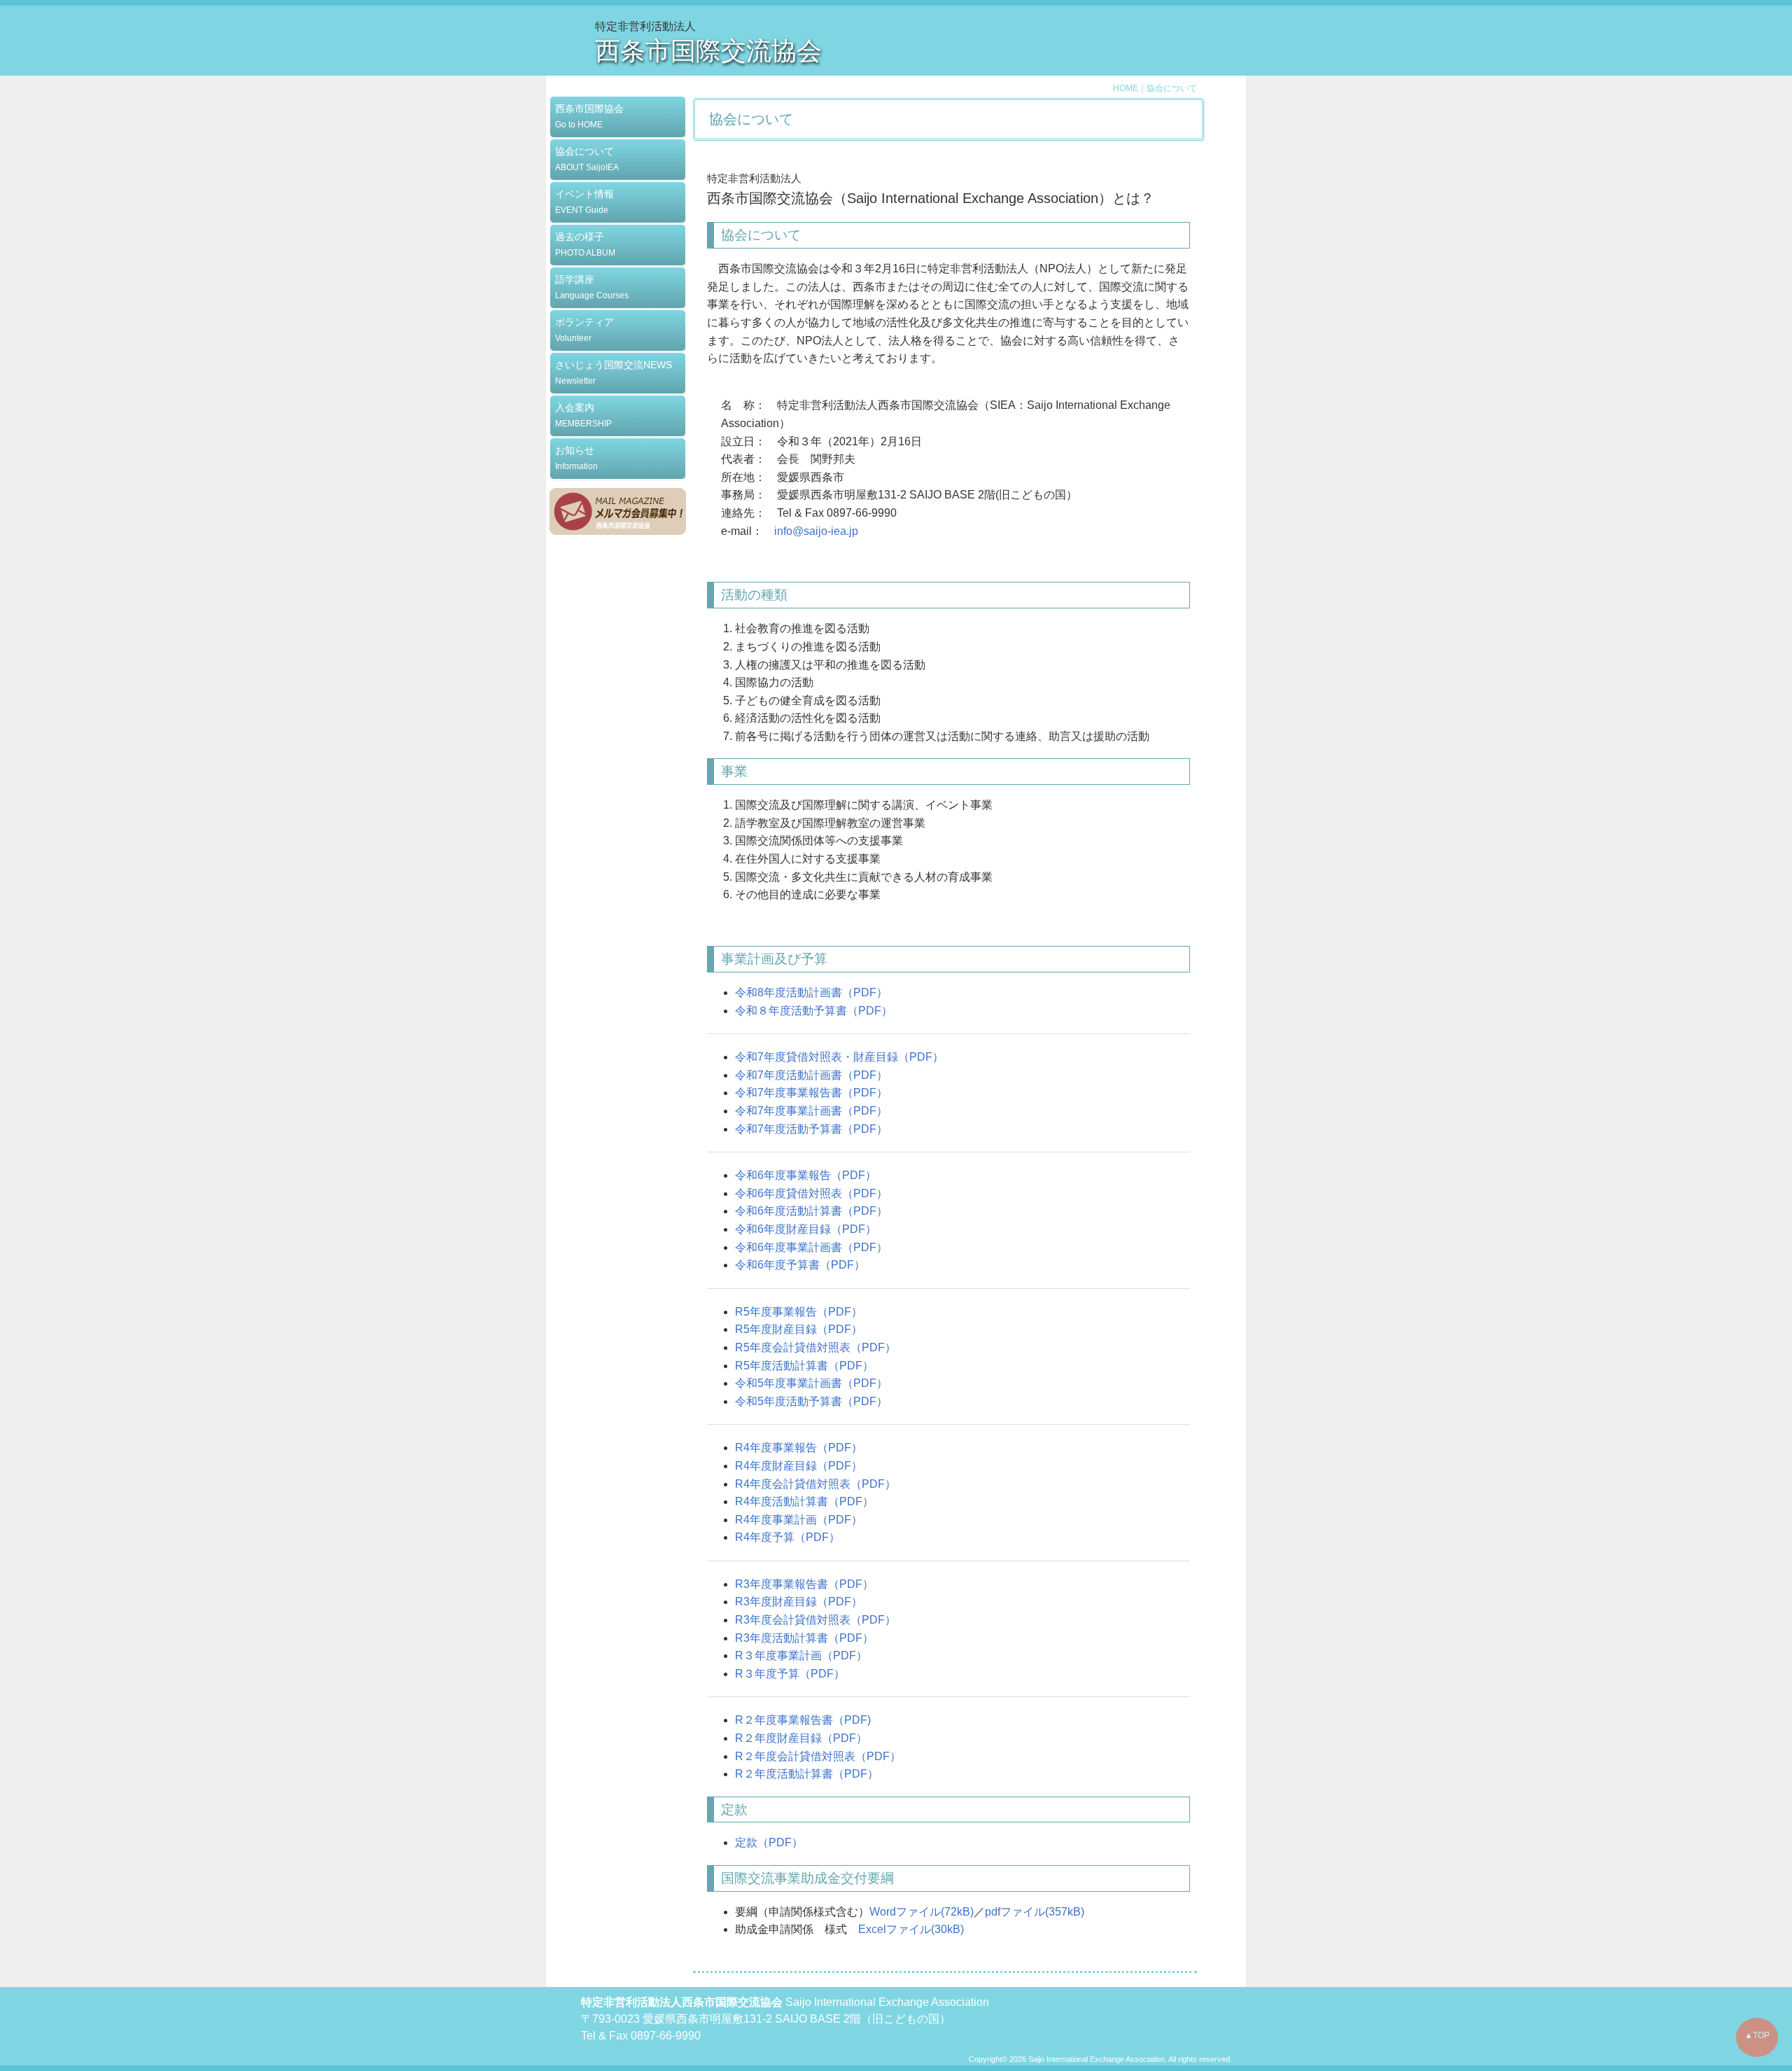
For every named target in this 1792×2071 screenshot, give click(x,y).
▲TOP (1757, 2035)
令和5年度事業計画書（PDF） (811, 1383)
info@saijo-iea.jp (816, 531)
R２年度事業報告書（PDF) (803, 1720)
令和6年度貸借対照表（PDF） (811, 1193)
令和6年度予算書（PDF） (800, 1265)
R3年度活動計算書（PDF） (804, 1638)
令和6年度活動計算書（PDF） (811, 1211)
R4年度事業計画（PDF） (799, 1520)
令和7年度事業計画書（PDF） (811, 1111)
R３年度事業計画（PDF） (801, 1655)
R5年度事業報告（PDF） (799, 1312)
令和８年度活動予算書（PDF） (814, 1011)
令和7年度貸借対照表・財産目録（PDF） (839, 1057)
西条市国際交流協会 (708, 51)
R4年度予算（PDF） (787, 1537)
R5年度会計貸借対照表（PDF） (815, 1347)
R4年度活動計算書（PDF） (804, 1501)
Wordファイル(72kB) (922, 1912)
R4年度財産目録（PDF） (799, 1466)
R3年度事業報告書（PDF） (804, 1584)
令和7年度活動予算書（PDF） (811, 1129)
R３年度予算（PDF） (790, 1674)
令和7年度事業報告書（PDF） (811, 1093)
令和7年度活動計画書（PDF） (811, 1075)
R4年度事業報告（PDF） (799, 1448)
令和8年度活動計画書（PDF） (811, 992)
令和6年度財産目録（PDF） (806, 1229)
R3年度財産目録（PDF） (799, 1602)
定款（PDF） (769, 1842)
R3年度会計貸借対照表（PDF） (815, 1620)
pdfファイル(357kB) (1035, 1912)
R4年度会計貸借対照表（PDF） (815, 1484)
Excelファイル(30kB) (911, 1929)
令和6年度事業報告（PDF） (806, 1175)
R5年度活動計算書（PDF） (804, 1366)
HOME (1126, 88)
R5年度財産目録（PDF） (799, 1329)
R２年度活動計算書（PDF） (807, 1774)
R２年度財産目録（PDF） (801, 1738)
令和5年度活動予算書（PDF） (811, 1401)
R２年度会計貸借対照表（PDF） (818, 1756)
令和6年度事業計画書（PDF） (811, 1247)
